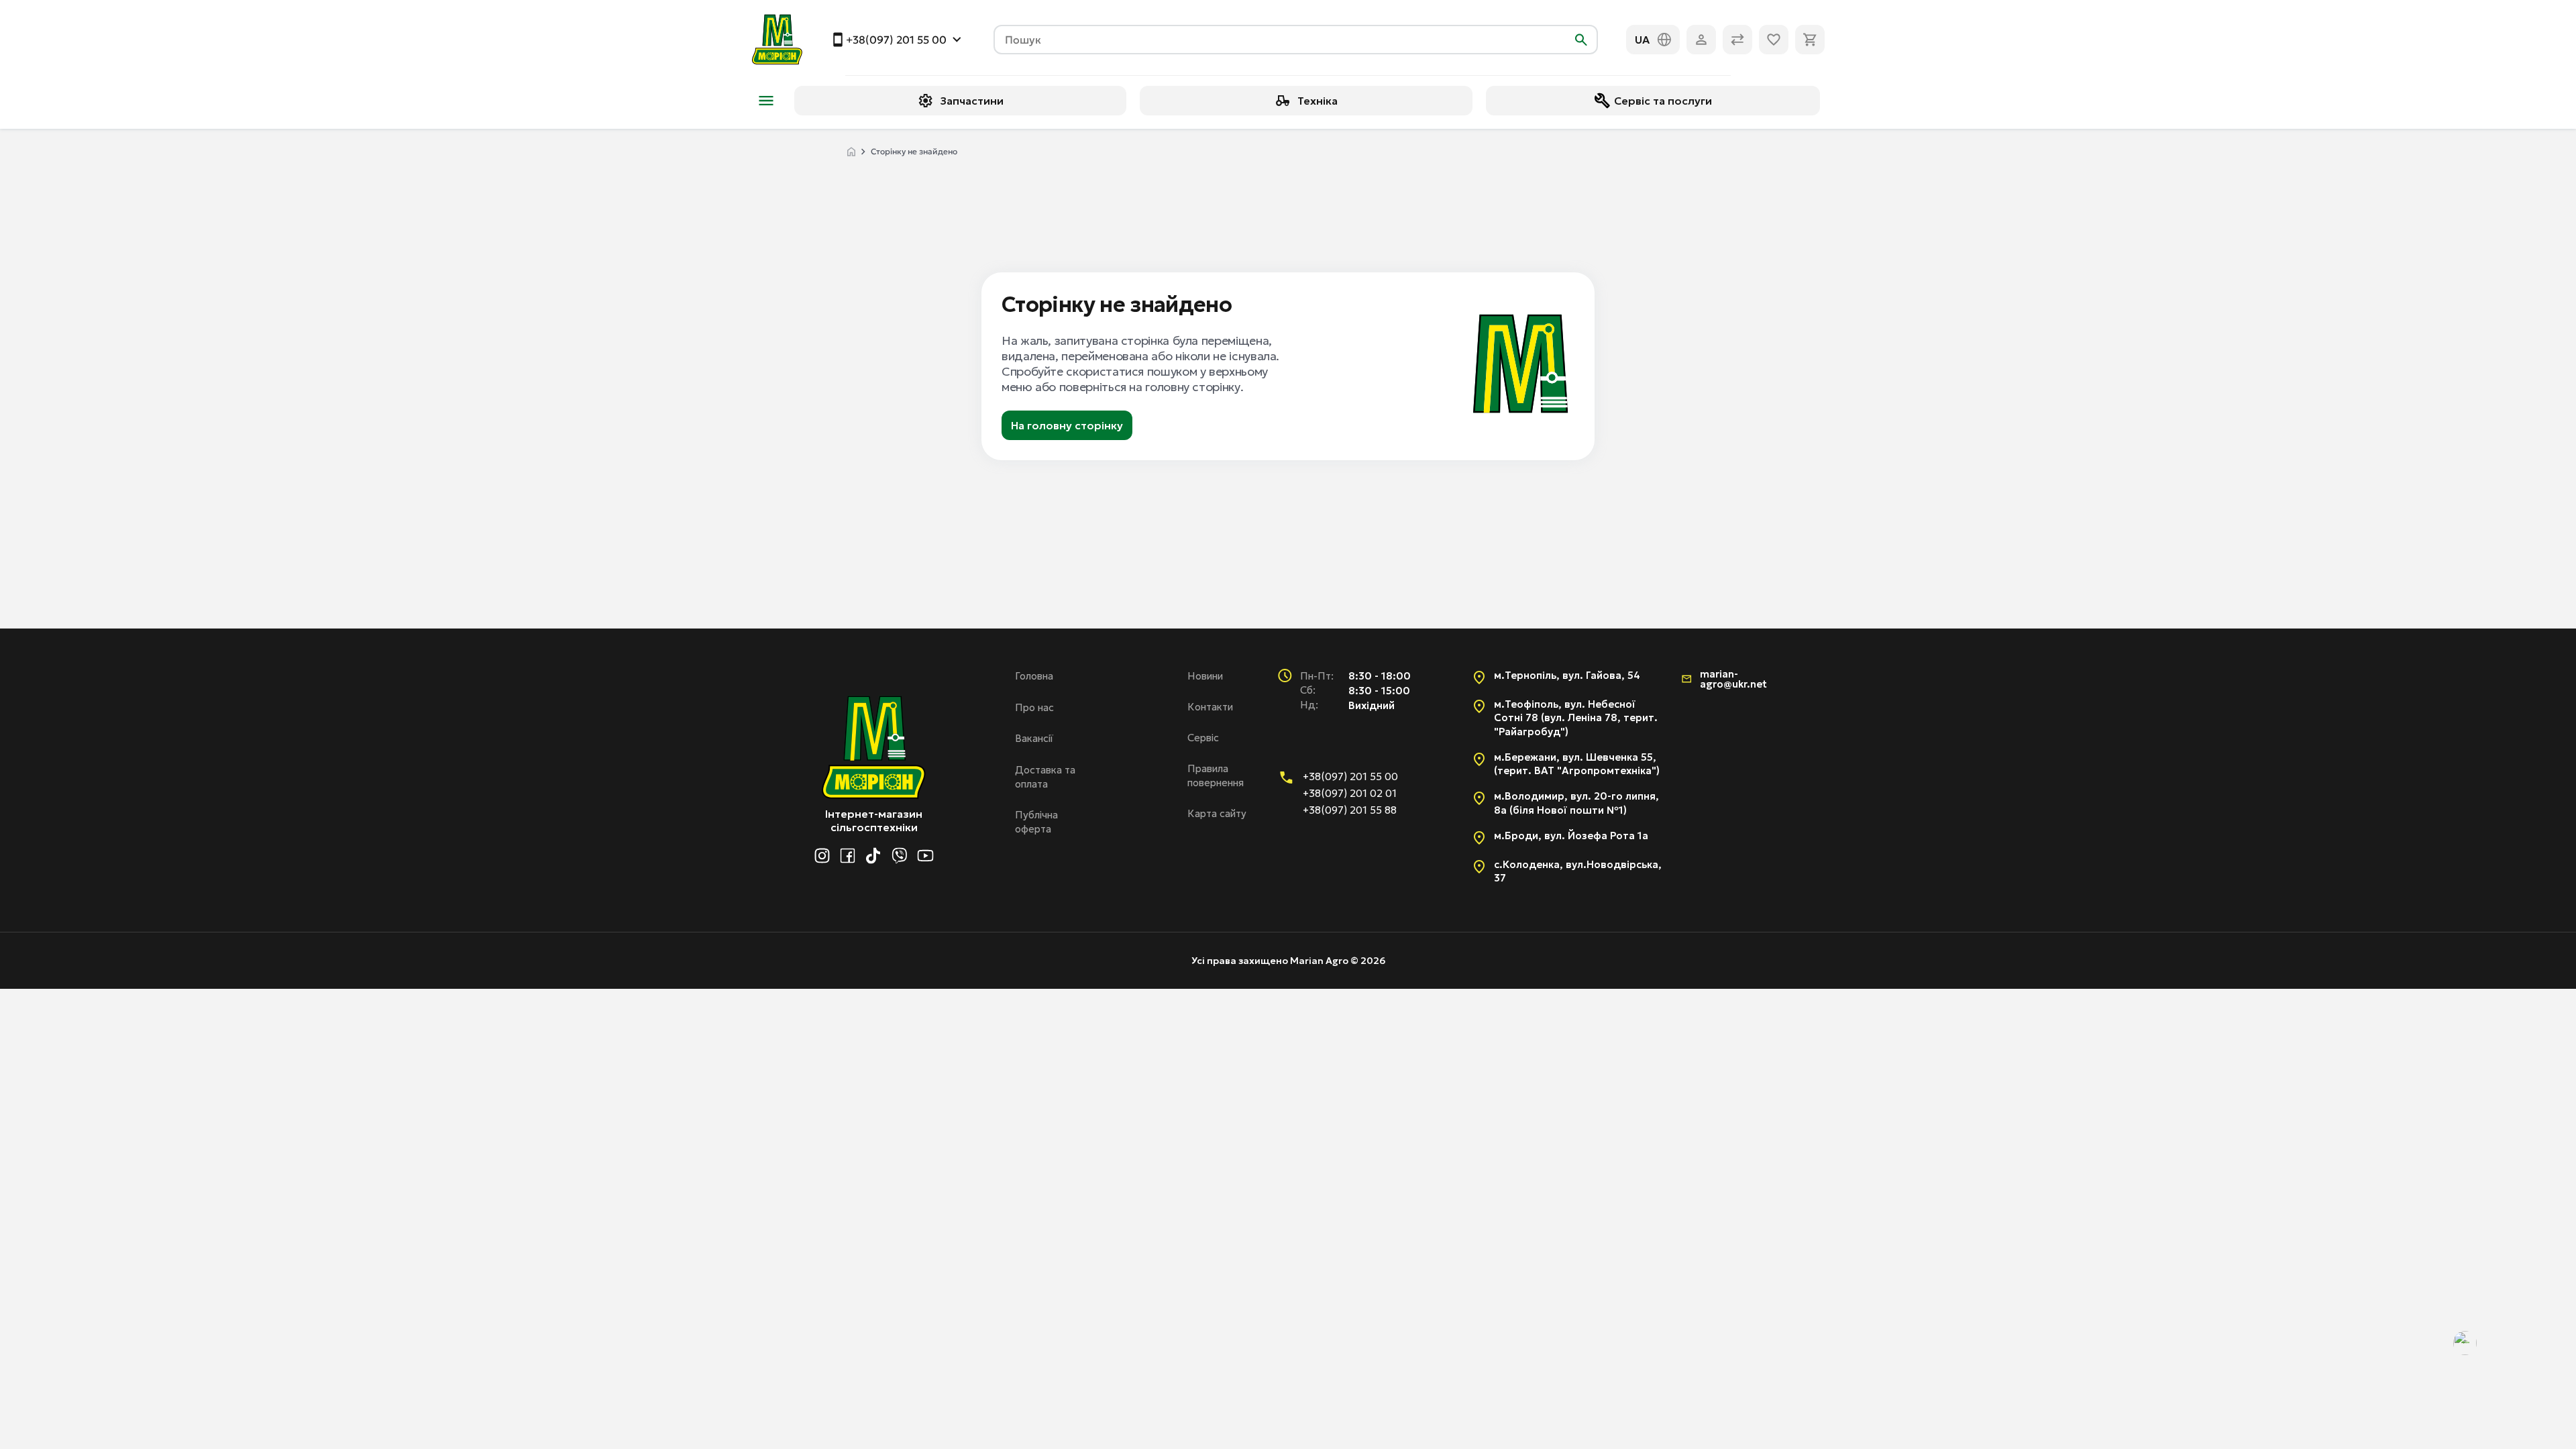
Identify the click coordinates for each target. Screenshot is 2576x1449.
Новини (1205, 676)
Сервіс (1203, 738)
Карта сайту (1217, 813)
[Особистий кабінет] (1701, 40)
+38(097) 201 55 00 (896, 40)
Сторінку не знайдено (914, 151)
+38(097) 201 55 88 (1350, 810)
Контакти (1210, 707)
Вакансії (1034, 738)
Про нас (1034, 707)
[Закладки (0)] (1774, 40)
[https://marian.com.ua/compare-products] (1737, 40)
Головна (1034, 676)
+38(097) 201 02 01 (1350, 793)
